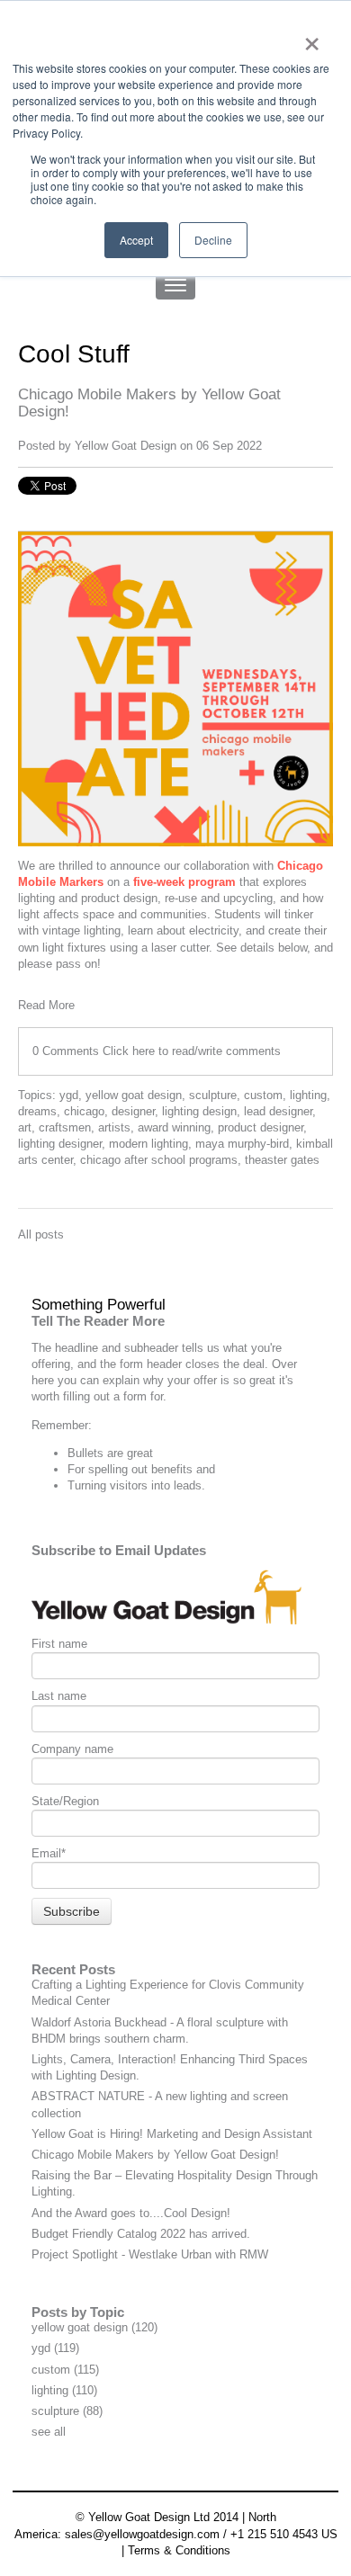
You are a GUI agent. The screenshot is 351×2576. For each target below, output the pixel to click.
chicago (84, 1111)
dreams (37, 1111)
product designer (261, 1127)
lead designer (278, 1111)
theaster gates (282, 1160)
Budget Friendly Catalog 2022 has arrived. (141, 2234)
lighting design (199, 1111)
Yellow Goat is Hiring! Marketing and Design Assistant (172, 2134)
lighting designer (60, 1144)
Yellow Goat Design (126, 446)
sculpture (213, 1095)
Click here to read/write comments (192, 1051)
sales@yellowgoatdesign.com (142, 2534)
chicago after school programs (159, 1160)
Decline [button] (213, 240)
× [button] (312, 38)
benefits (172, 1469)
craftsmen (65, 1127)
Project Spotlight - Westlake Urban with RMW (150, 2254)
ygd (69, 1095)
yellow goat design (134, 1095)
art (25, 1127)
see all (49, 2432)
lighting (308, 1095)
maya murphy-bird (242, 1144)
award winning (174, 1127)
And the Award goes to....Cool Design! (131, 2213)
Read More (46, 1005)
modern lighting (148, 1144)
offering (51, 1364)
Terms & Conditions (179, 2550)
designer (133, 1111)
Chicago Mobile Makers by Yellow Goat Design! (155, 2155)
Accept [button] (136, 240)
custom (263, 1095)
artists (114, 1127)
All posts (41, 1234)
